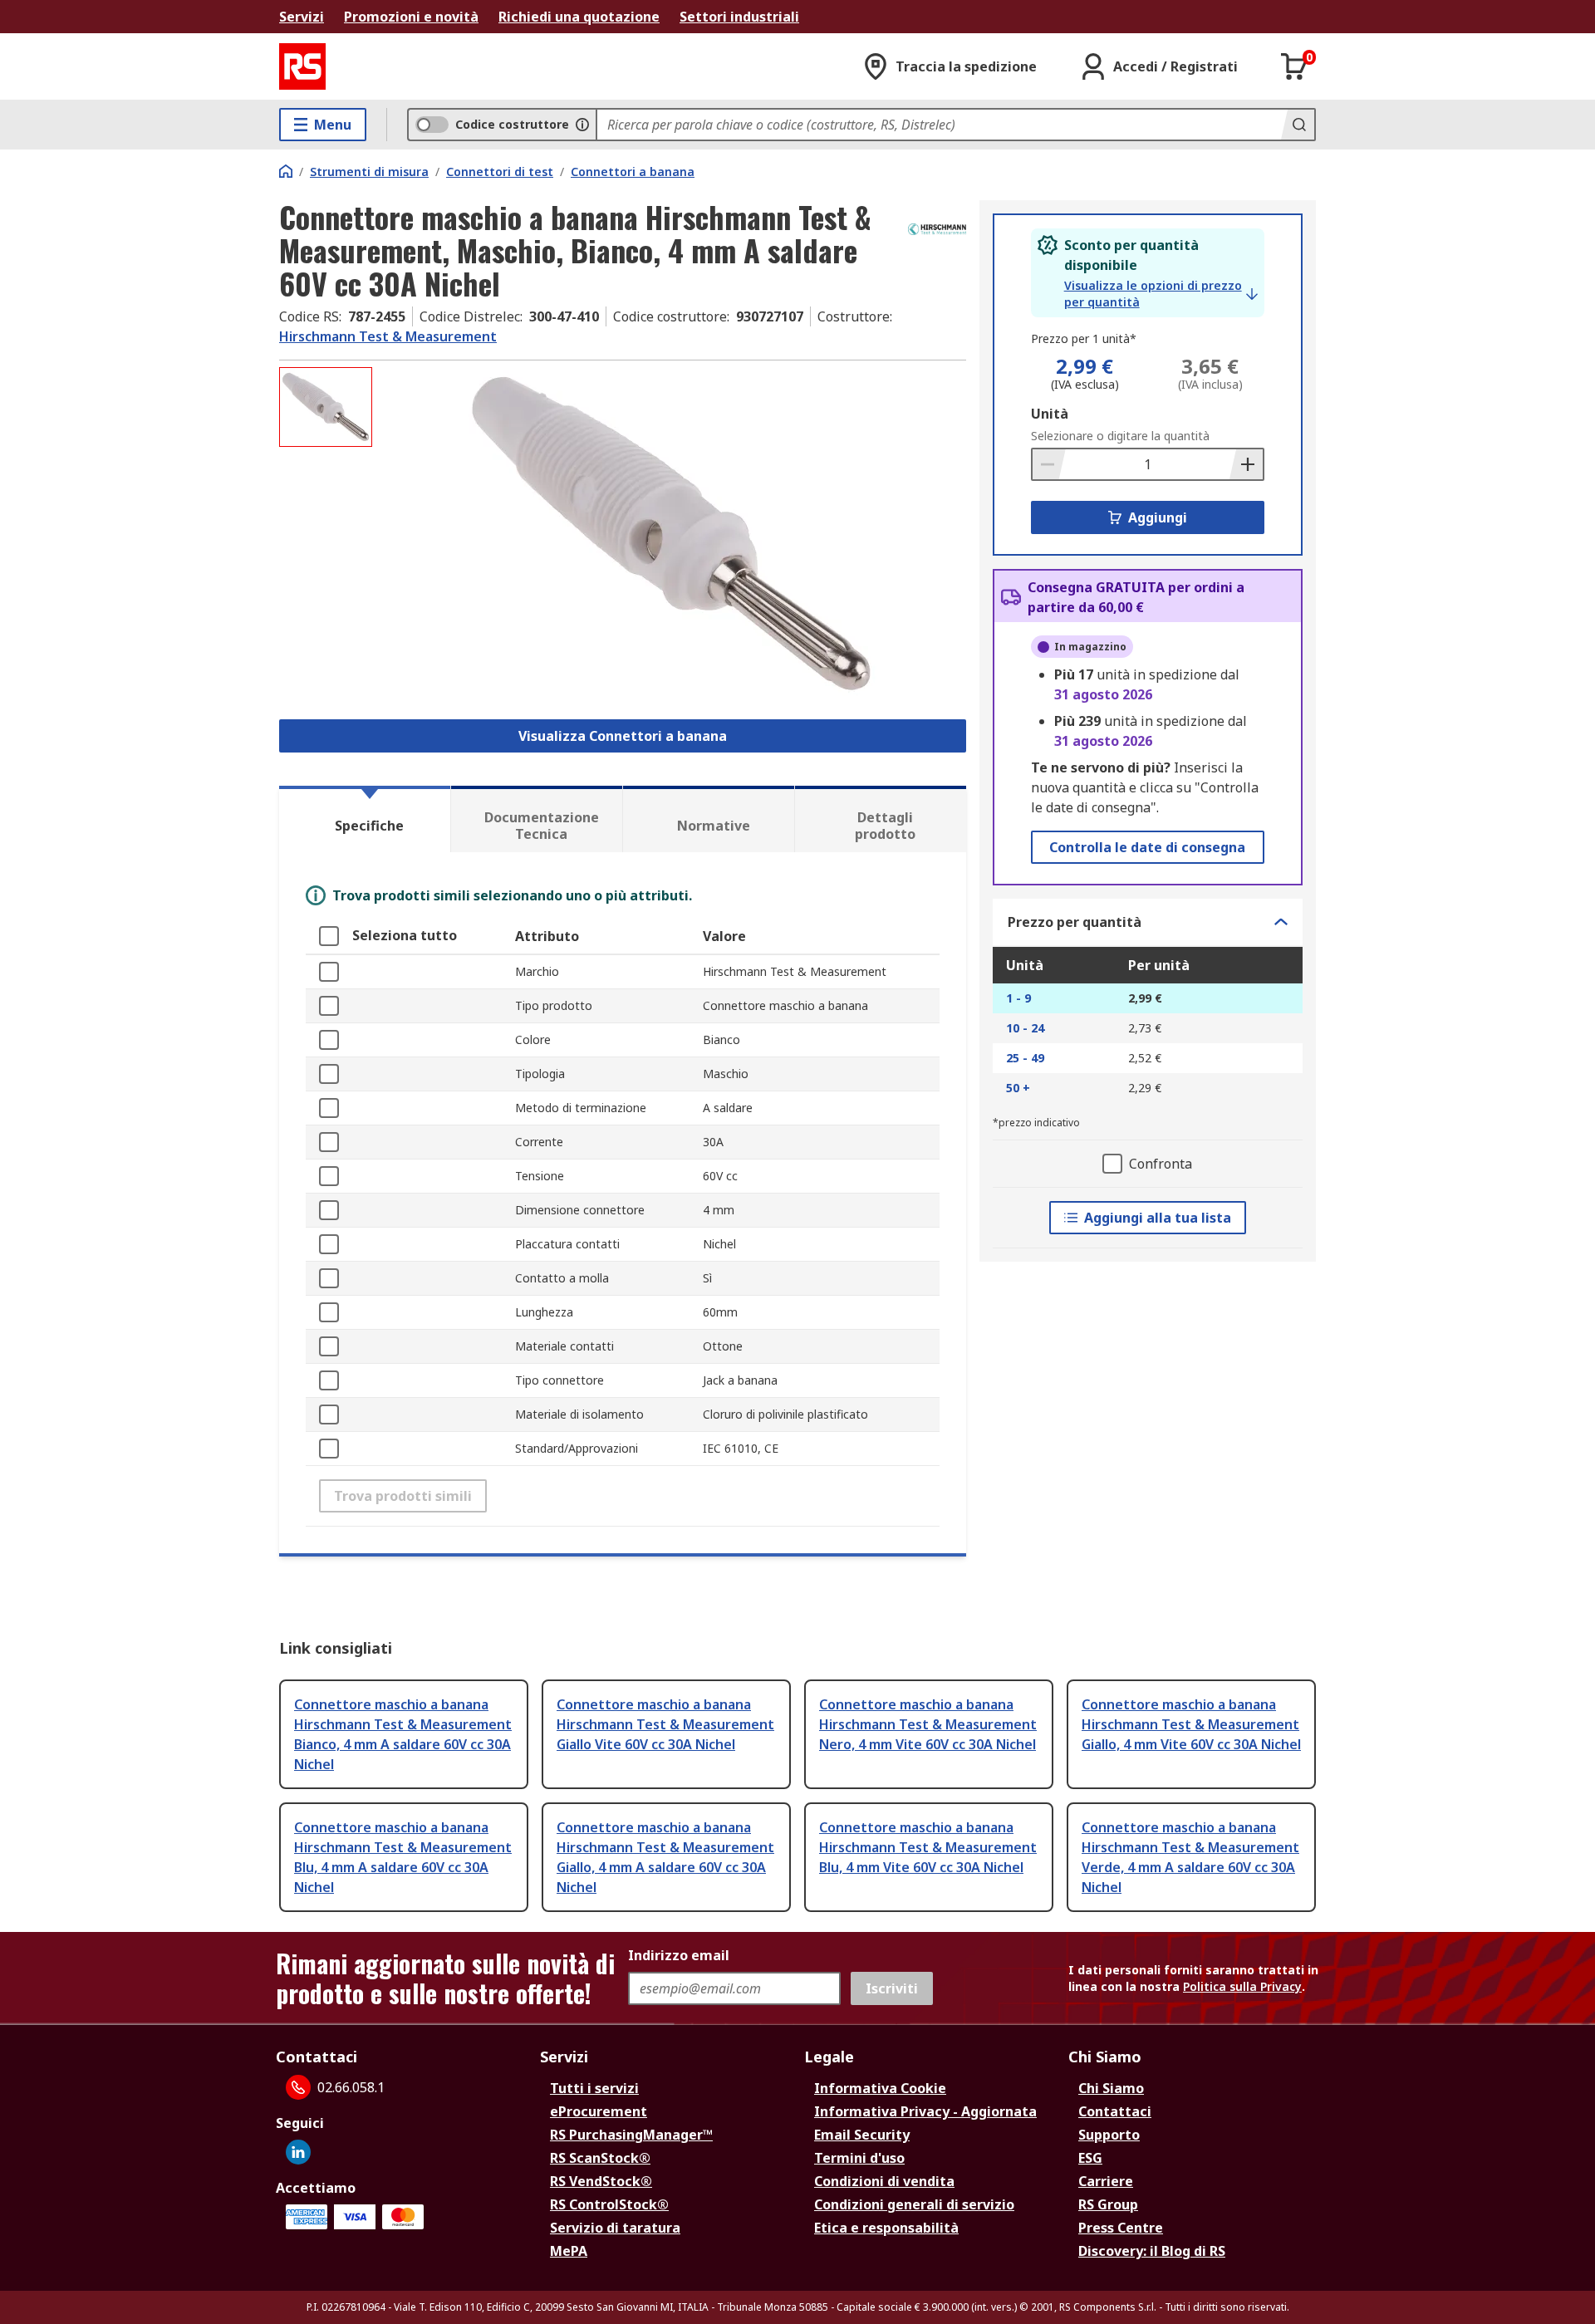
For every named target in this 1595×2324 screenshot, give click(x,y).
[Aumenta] (1246, 464)
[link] (1161, 294)
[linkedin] (298, 2152)
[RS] (302, 66)
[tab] (365, 819)
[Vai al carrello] (1294, 66)
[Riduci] (1049, 464)
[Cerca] (1298, 125)
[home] (286, 171)
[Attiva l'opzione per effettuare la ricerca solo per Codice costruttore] (582, 125)
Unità (1050, 414)
